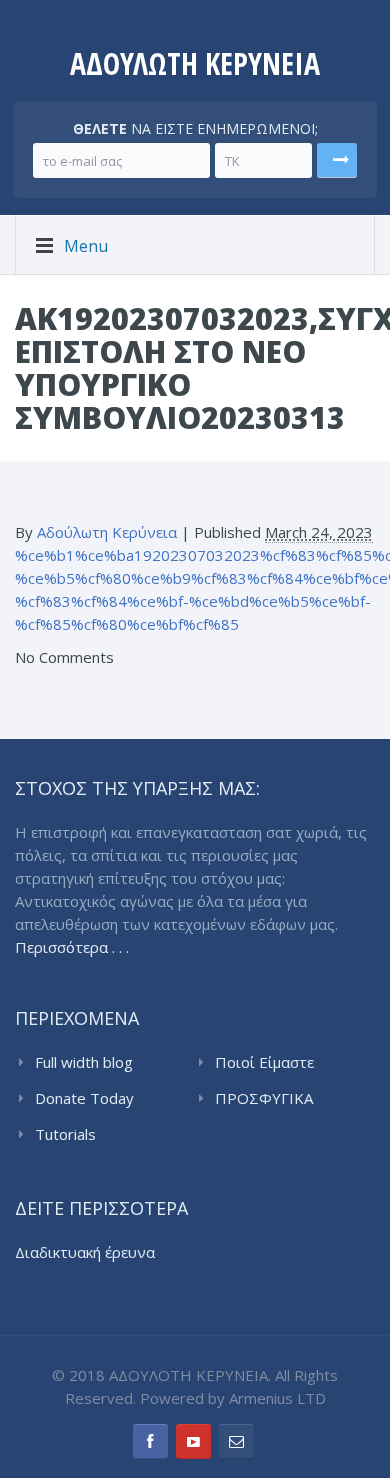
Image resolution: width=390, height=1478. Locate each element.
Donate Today (84, 1098)
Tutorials (65, 1134)
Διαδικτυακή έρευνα (85, 1252)
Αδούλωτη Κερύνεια (107, 532)
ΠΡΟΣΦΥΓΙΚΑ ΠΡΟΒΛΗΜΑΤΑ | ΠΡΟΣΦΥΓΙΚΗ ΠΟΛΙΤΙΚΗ (274, 1099)
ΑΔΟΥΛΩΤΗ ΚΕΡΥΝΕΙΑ (195, 63)
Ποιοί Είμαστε (264, 1062)
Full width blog (84, 1062)
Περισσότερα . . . (72, 947)
